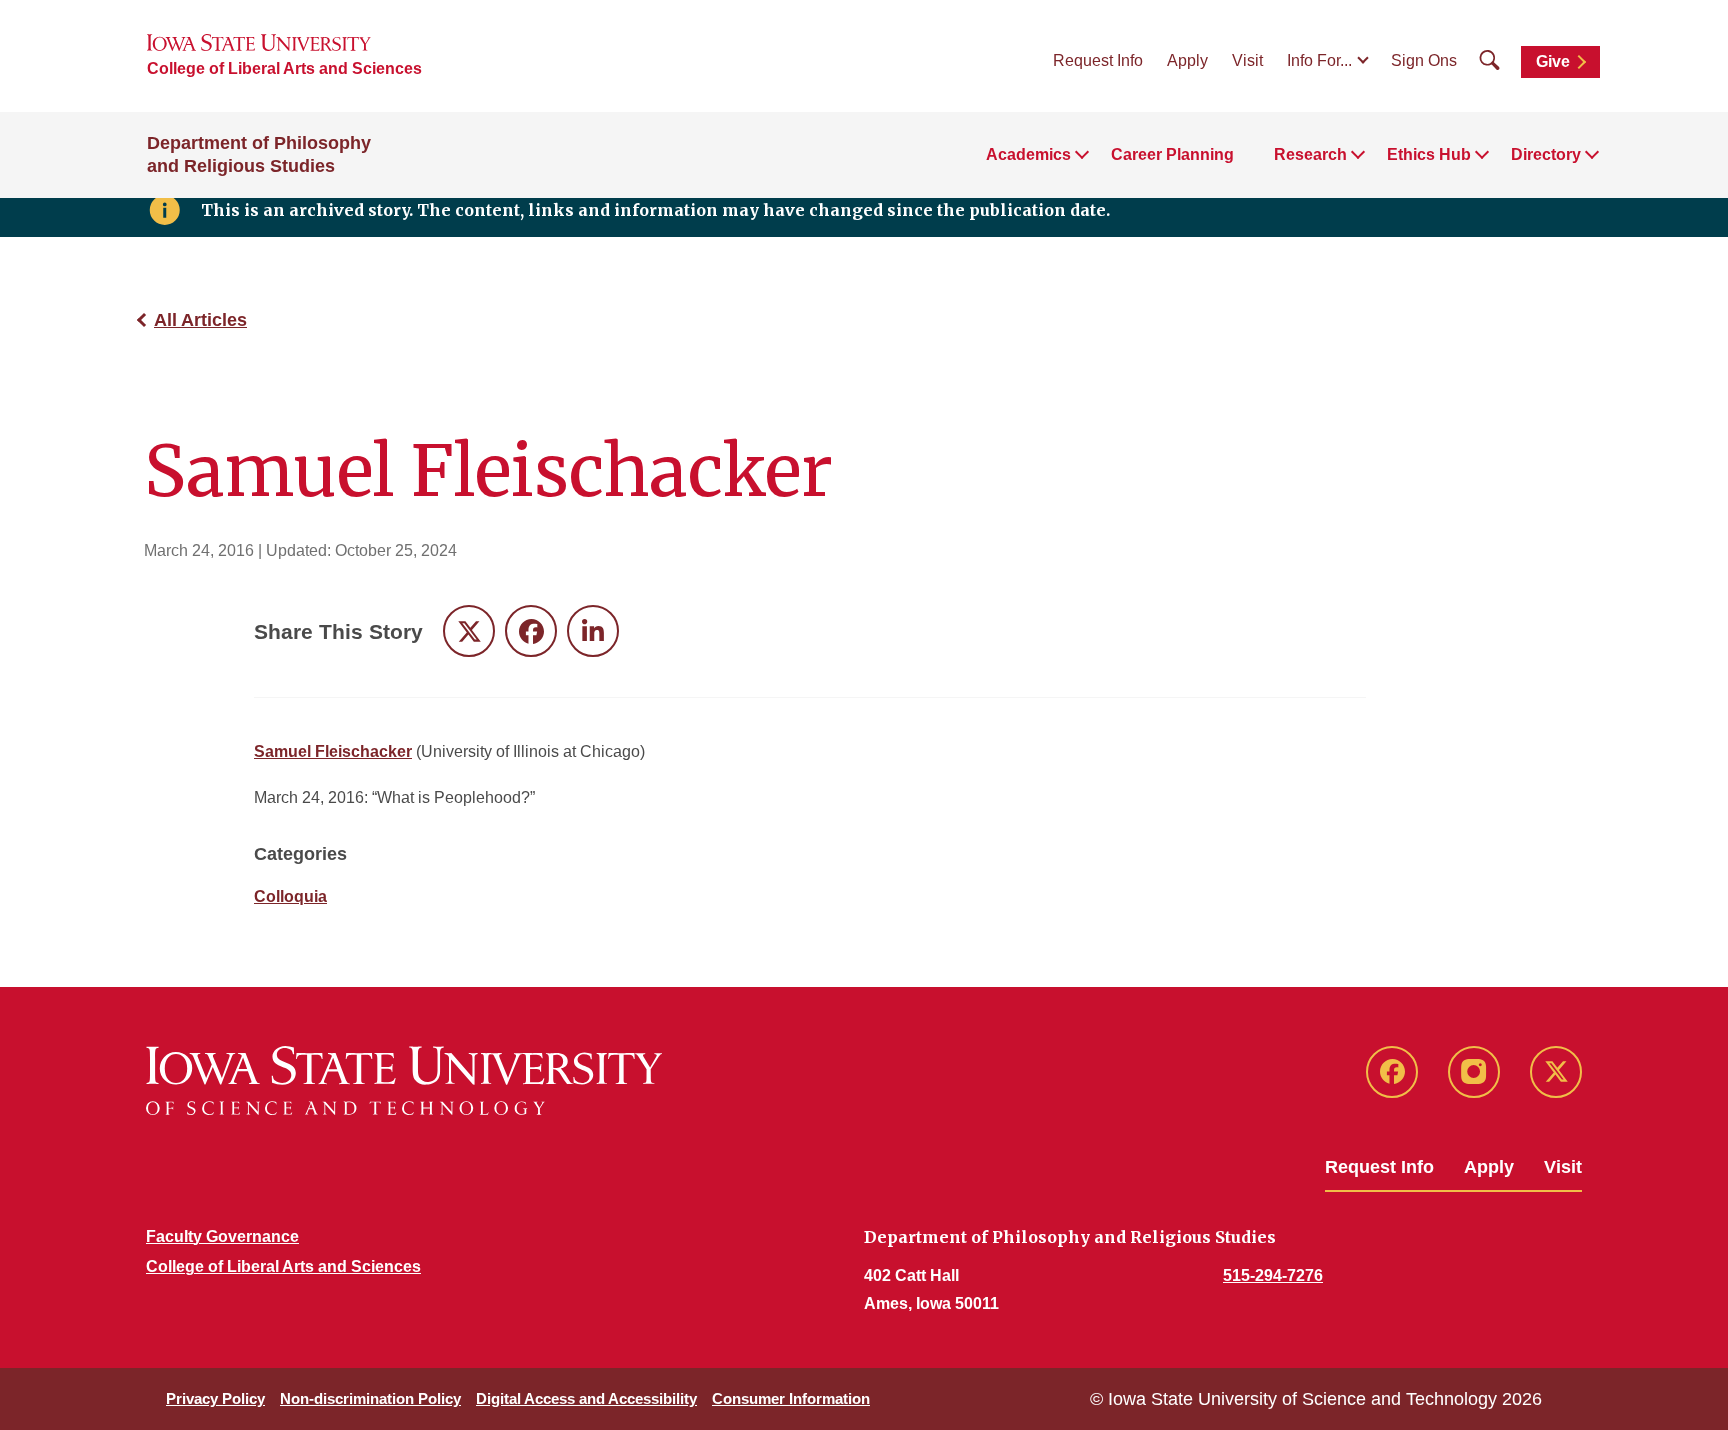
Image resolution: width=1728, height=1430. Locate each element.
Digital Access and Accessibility (586, 1398)
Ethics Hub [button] (1429, 154)
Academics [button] (1028, 154)
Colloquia (290, 896)
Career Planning (1172, 154)
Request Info (1098, 60)
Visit (1247, 60)
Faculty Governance (222, 1236)
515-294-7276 (1273, 1275)
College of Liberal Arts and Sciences (284, 68)
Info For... (1319, 60)
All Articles (200, 320)
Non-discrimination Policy (370, 1398)
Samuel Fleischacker (333, 751)
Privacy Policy (215, 1398)
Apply (1187, 60)
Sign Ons (1424, 60)
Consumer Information (791, 1398)
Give (1553, 61)
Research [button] (1310, 154)
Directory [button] (1546, 154)
